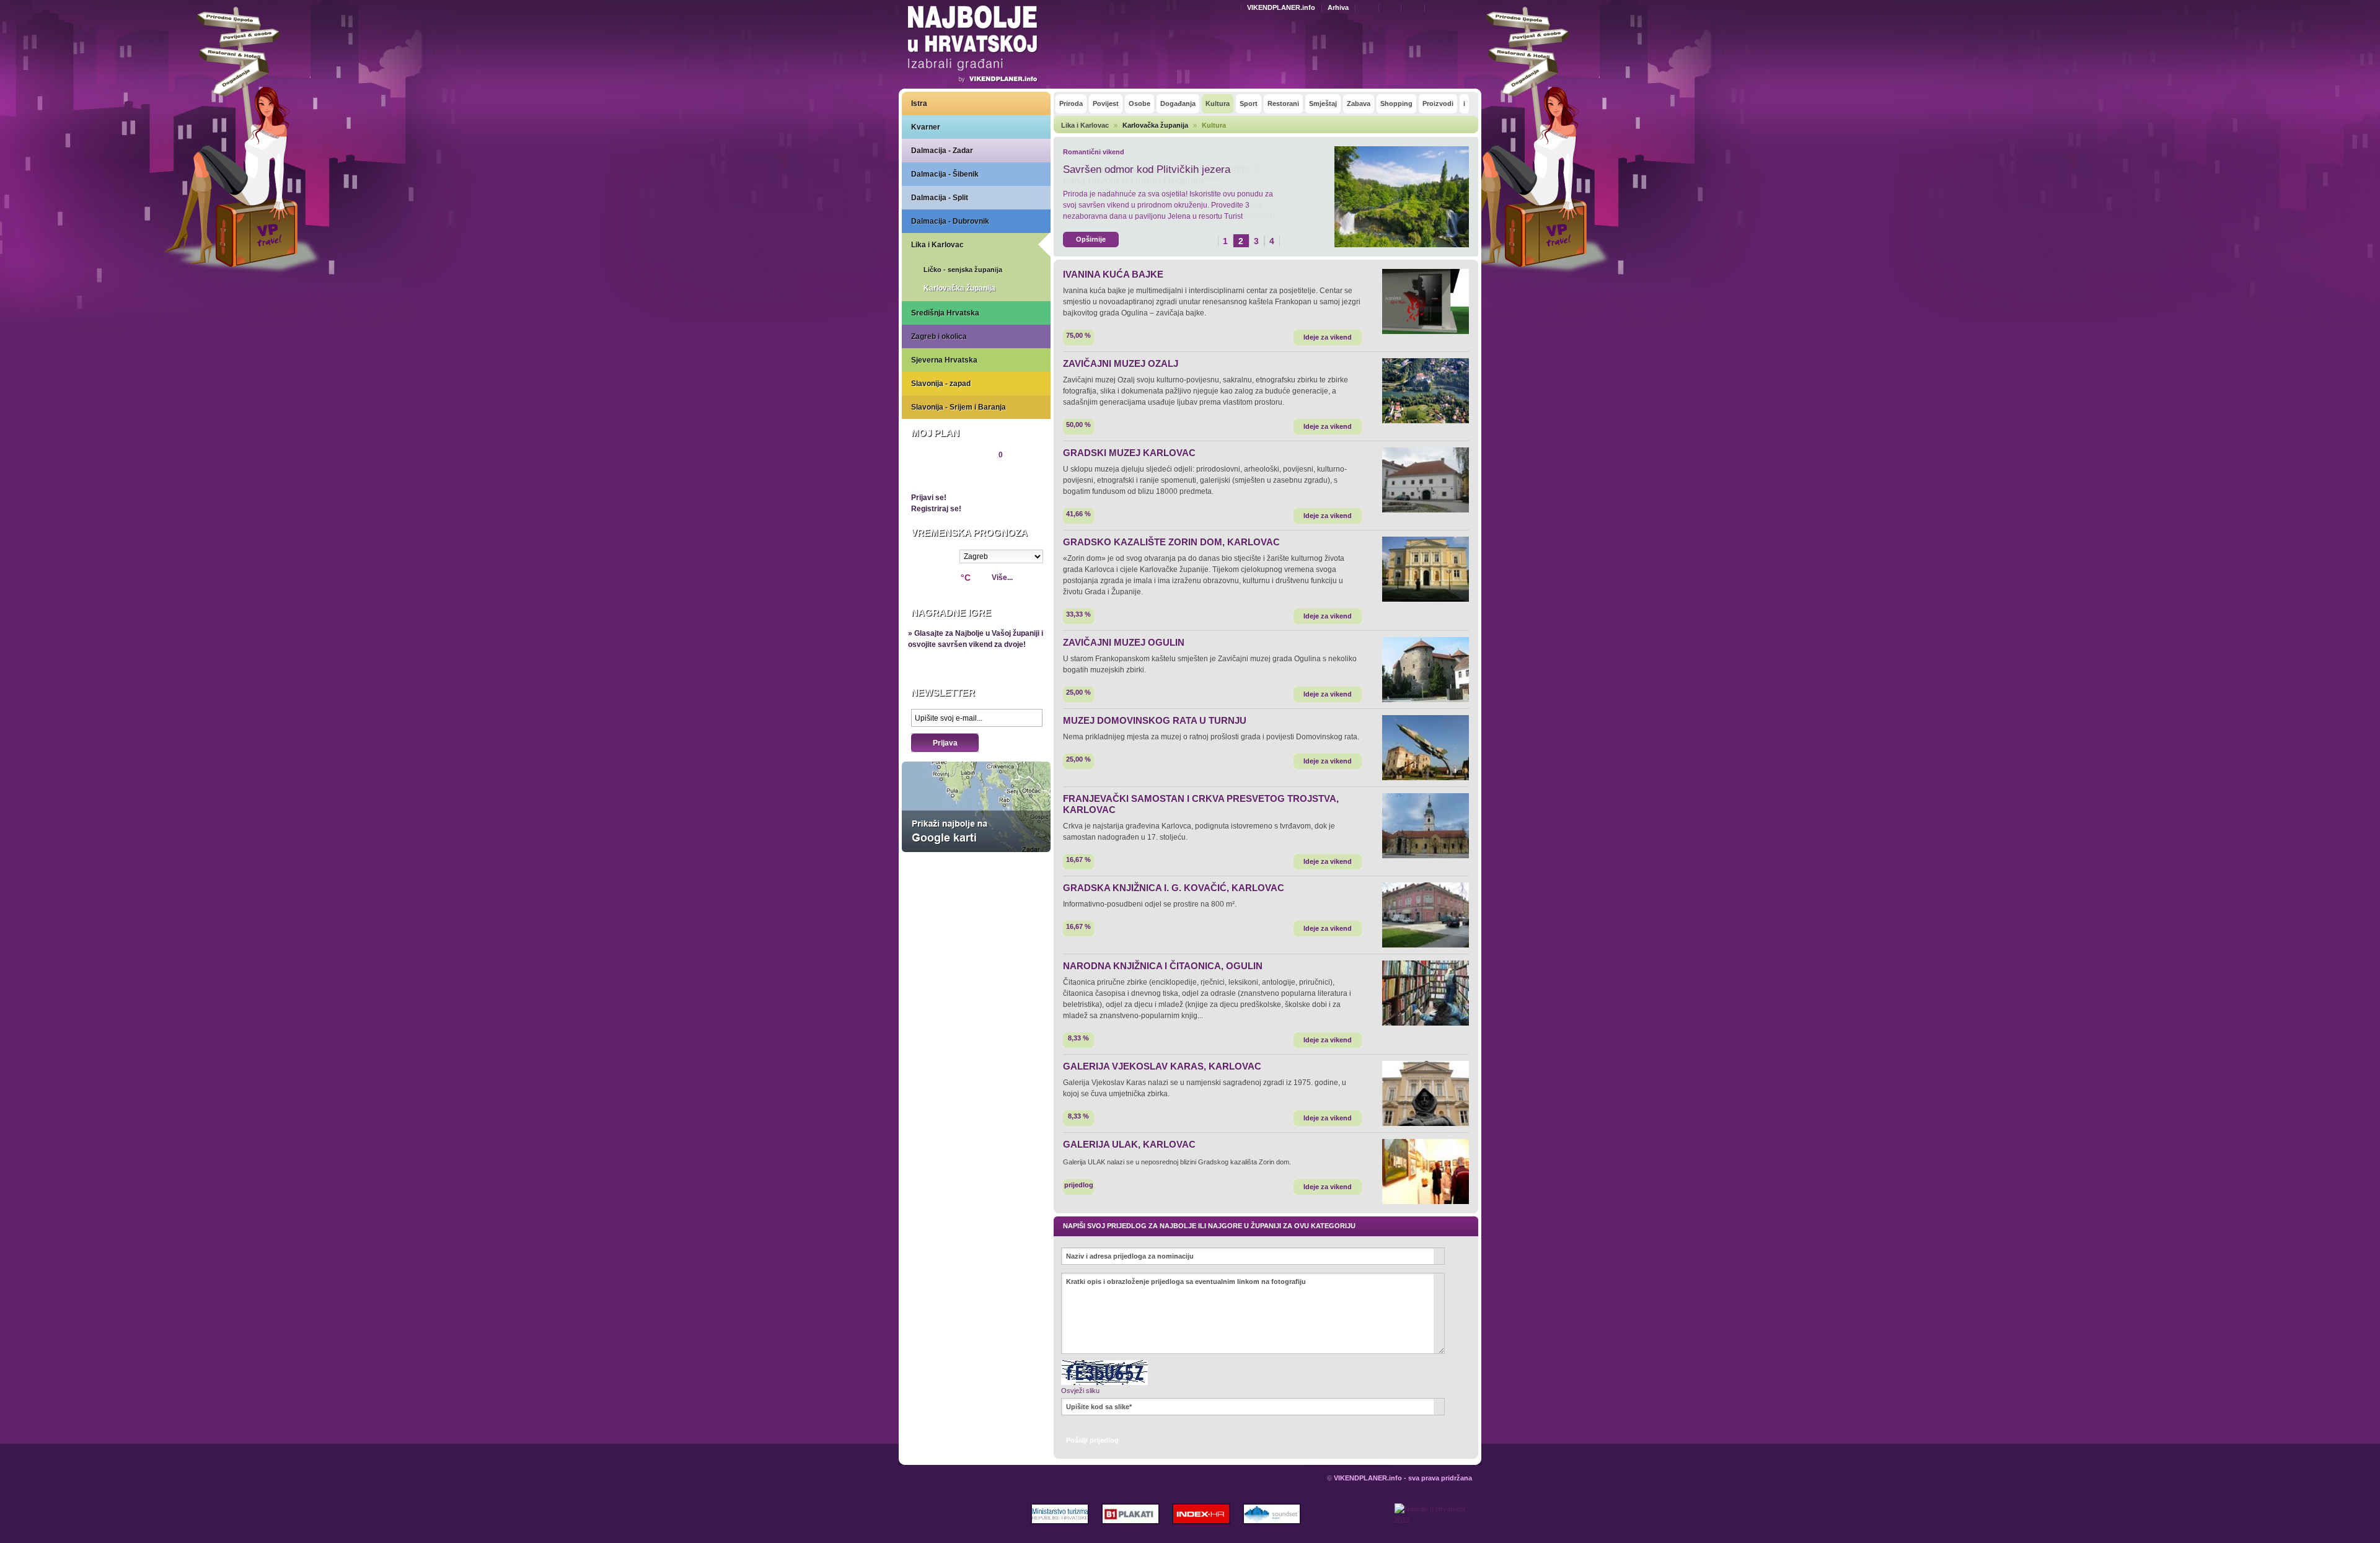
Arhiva (1338, 7)
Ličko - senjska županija (963, 270)
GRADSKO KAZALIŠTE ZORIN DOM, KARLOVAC (1171, 542)
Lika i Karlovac (937, 245)
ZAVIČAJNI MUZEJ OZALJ (1121, 363)
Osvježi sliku (1080, 1391)
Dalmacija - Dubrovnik (950, 221)
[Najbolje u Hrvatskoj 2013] (1433, 1523)
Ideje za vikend (1328, 337)
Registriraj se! (936, 509)
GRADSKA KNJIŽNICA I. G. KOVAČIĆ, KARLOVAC (1174, 888)
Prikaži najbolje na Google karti (976, 807)
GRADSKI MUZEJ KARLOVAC (1129, 453)
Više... (1002, 578)
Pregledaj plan (949, 476)
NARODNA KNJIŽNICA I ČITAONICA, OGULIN (1163, 966)
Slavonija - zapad (941, 384)
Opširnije (1091, 239)
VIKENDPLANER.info (1281, 7)
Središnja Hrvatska (945, 313)
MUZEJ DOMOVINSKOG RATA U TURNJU (1155, 720)
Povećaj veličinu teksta (1476, 8)
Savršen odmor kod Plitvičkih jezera (1147, 169)
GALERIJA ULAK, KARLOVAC (1129, 1144)
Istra (919, 103)
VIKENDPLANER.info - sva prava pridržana (1403, 1478)
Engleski (1233, 8)
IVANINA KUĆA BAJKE (1113, 274)
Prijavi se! (929, 498)
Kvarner (926, 127)
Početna (1416, 7)
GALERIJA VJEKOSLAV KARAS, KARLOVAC (1162, 1066)
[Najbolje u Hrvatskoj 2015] (973, 46)
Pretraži (1442, 7)
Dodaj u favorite (1393, 7)
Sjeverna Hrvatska (944, 360)
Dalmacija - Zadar (942, 151)
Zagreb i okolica (939, 336)
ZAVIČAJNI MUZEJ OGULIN (1124, 642)
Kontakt (1370, 7)
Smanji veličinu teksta (1462, 8)
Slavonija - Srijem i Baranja (959, 407)
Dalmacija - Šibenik (945, 174)
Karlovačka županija (959, 288)
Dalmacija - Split (940, 198)
